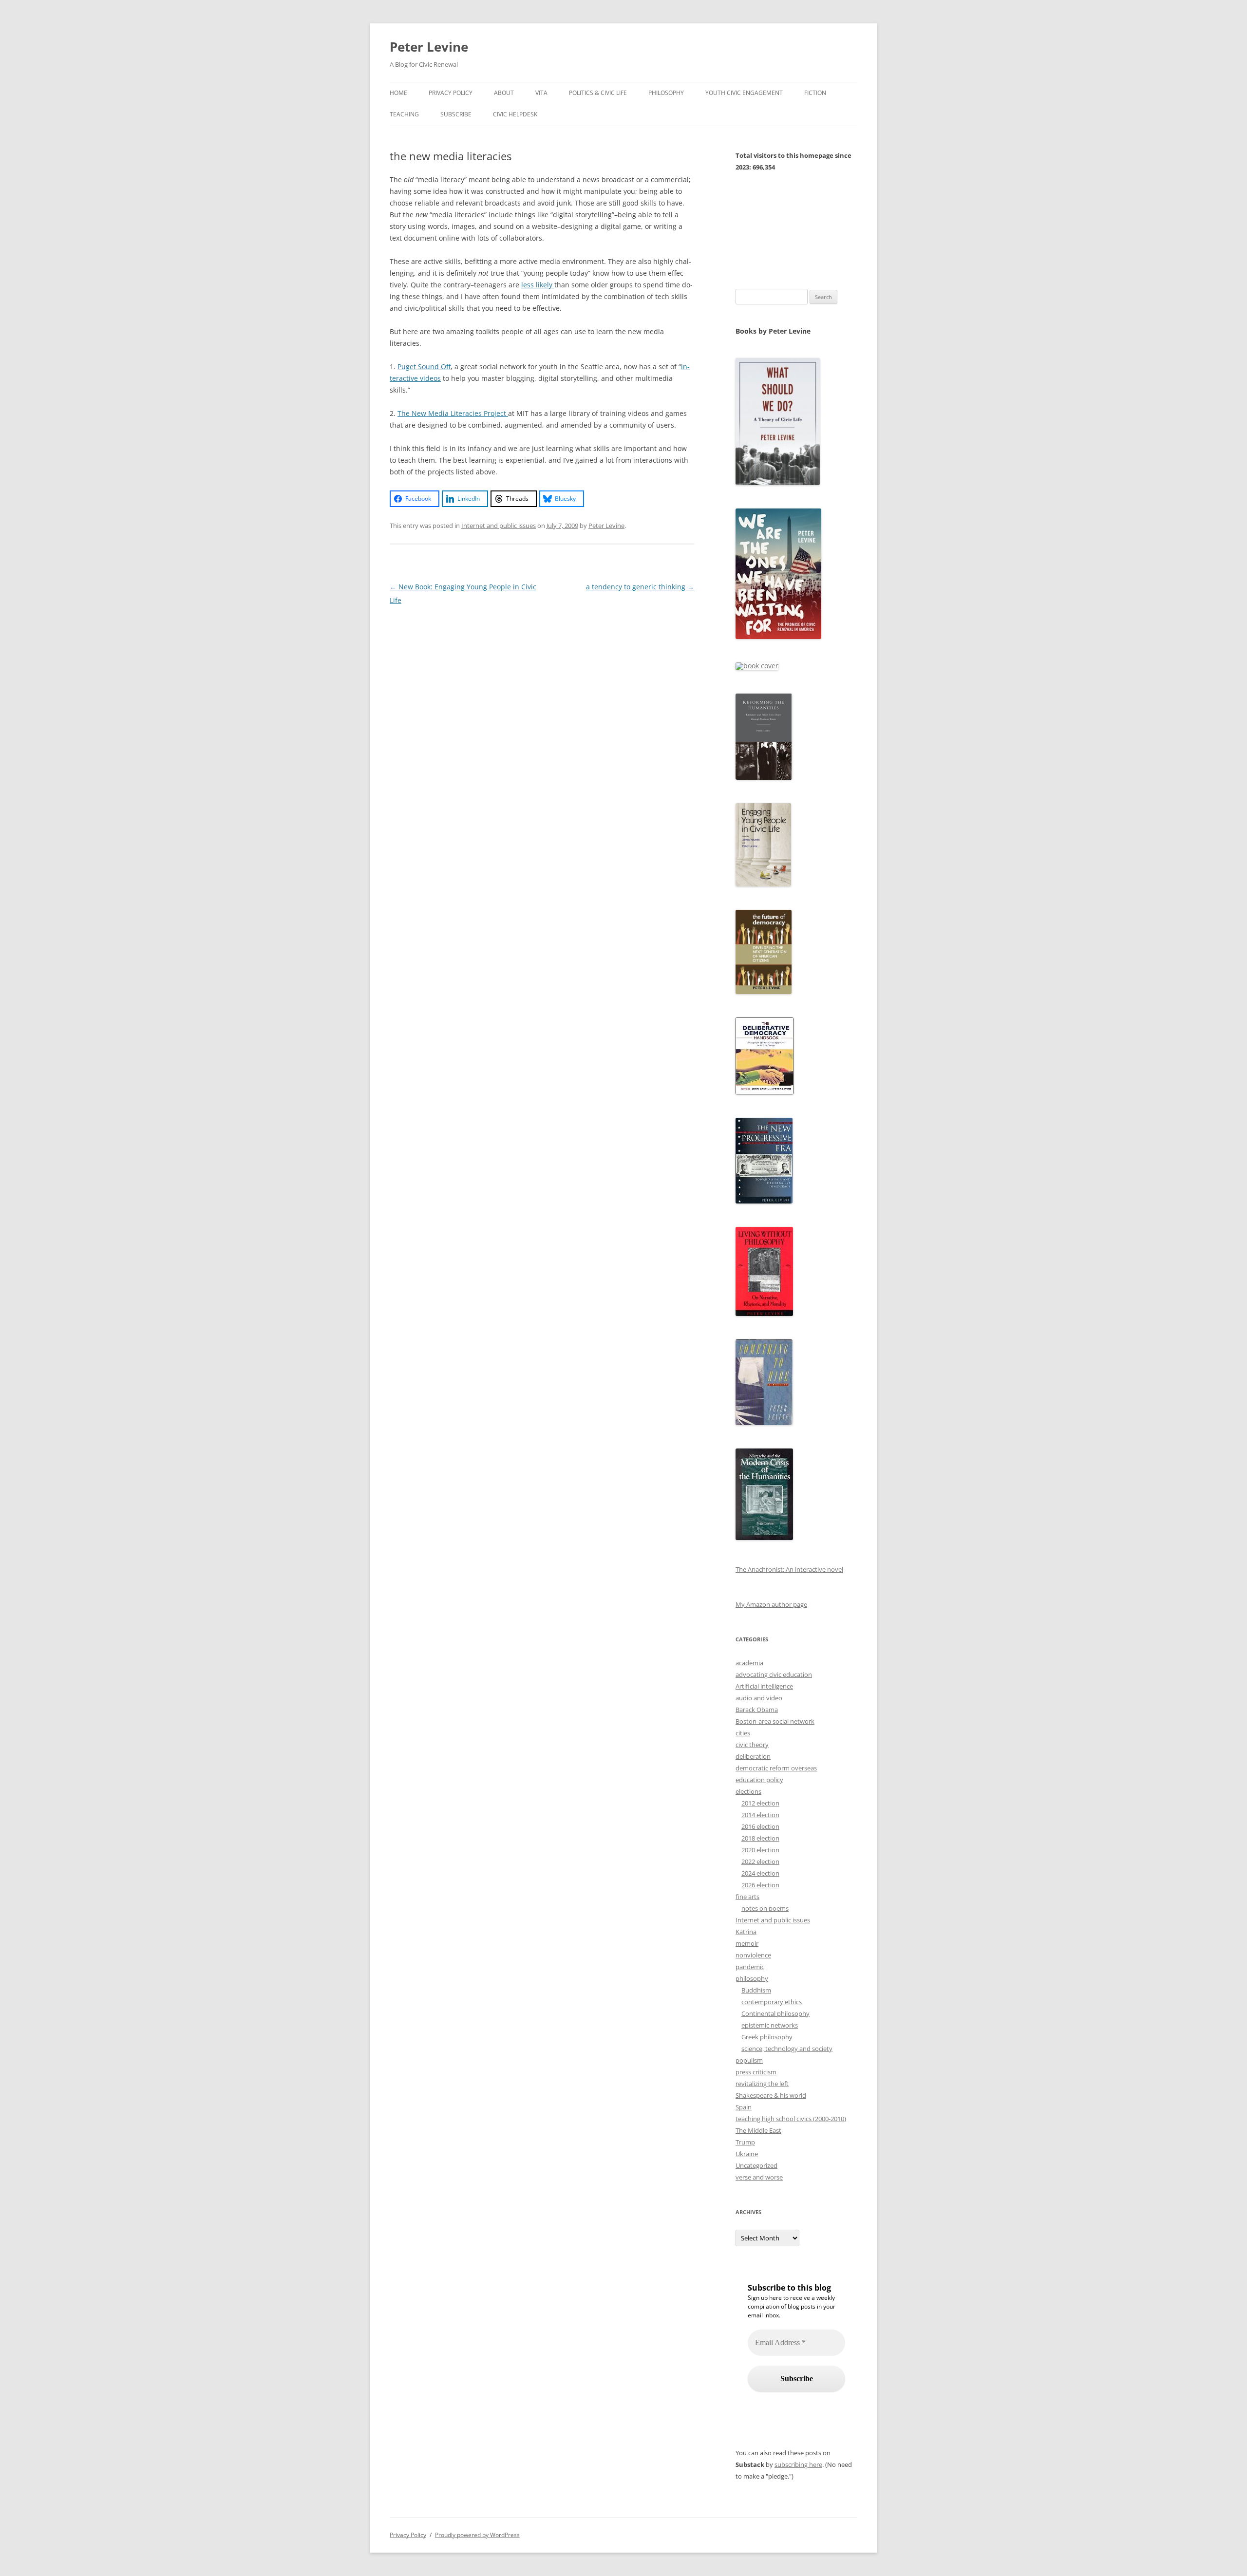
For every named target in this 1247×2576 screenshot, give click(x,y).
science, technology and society (787, 2049)
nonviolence (753, 1955)
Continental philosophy (775, 2013)
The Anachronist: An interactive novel (789, 1569)
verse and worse (759, 2177)
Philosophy (666, 93)
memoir (747, 1943)
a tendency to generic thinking (640, 587)
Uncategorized (756, 2165)
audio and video (759, 1698)
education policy (759, 1780)
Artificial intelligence (764, 1686)
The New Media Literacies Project (453, 413)
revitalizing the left (762, 2084)
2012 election (760, 1803)
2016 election (760, 1826)
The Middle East (758, 2130)
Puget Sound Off (424, 367)
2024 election (760, 1873)
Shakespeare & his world (771, 2095)
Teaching (404, 114)
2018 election (760, 1838)
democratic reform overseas (776, 1768)
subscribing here (798, 2464)
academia (749, 1663)
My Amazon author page (771, 1604)
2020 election (760, 1850)
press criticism (756, 2072)
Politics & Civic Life (598, 93)
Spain (744, 2107)
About (504, 93)
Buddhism (756, 1990)
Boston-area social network (775, 1721)
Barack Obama (757, 1710)
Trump (745, 2142)
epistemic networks (770, 2025)
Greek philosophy (767, 2037)
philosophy (752, 1978)
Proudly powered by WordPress (477, 2535)
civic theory (752, 1745)
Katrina (746, 1932)
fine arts (747, 1897)
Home (398, 93)
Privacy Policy (451, 93)
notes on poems (765, 1908)
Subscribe (456, 114)
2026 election (760, 1885)
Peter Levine (429, 47)
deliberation (753, 1756)
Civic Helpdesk (515, 114)
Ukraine (747, 2154)
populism (749, 2060)
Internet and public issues (499, 526)
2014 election (760, 1815)
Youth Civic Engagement (744, 93)
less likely (538, 285)
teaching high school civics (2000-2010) (791, 2119)
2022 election (760, 1861)
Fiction (815, 93)
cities (743, 1733)
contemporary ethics (772, 2002)
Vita (541, 93)
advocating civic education (774, 1674)
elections (748, 1791)
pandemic (750, 1967)
